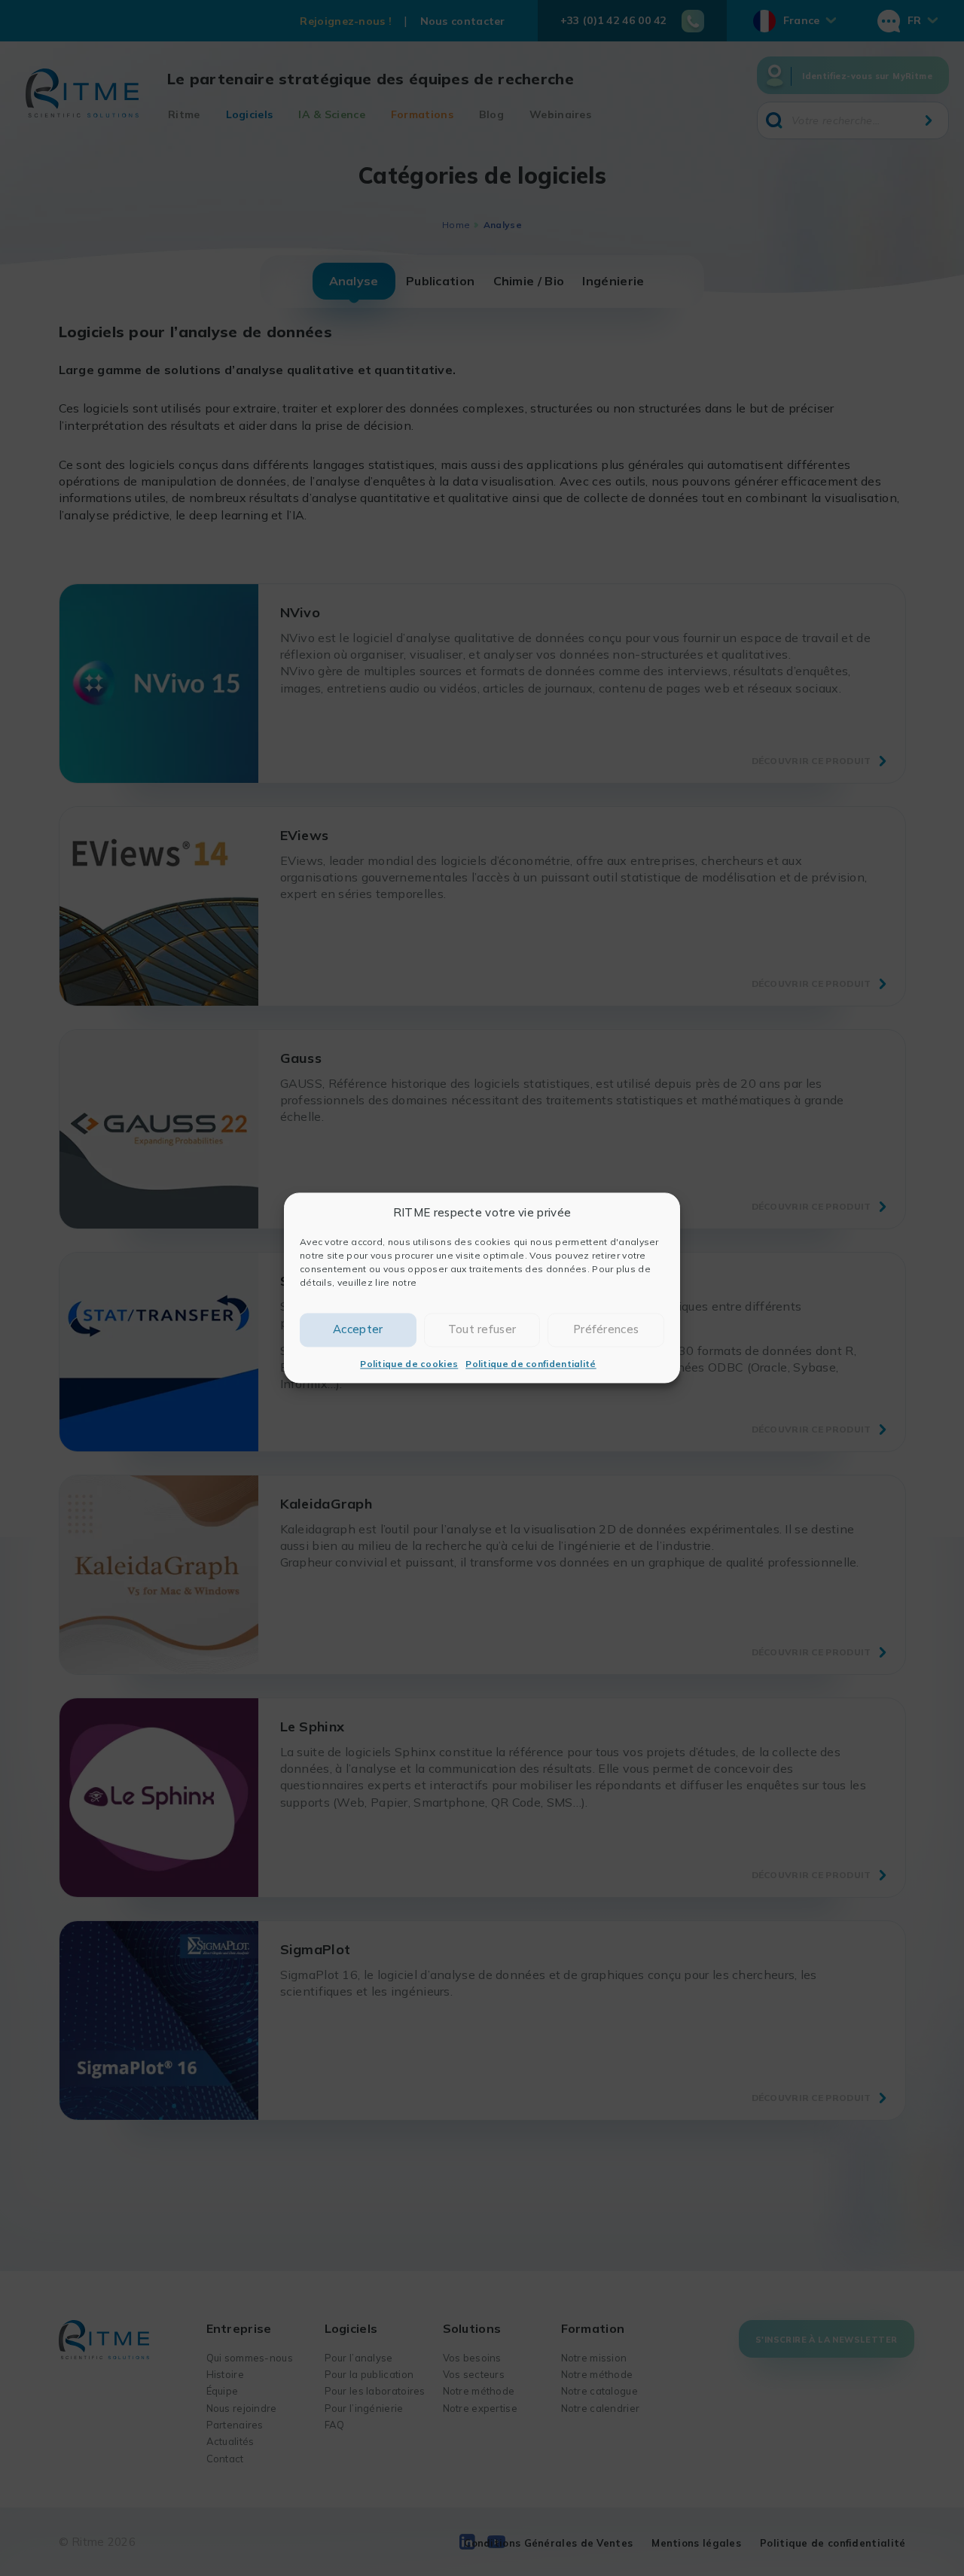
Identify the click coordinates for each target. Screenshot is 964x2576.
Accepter (358, 1330)
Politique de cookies (409, 1364)
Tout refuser (482, 1330)
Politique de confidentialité (531, 1364)
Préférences (606, 1330)
